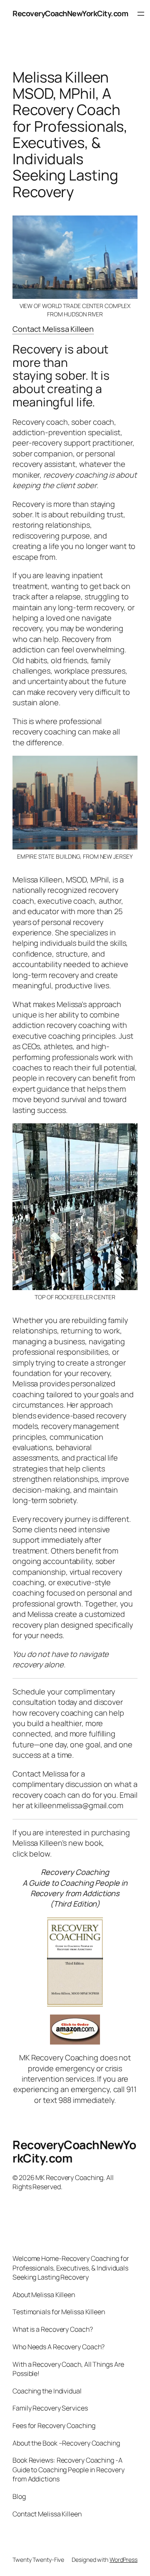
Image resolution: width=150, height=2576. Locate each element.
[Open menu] (141, 14)
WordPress (124, 2560)
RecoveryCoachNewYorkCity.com (70, 13)
